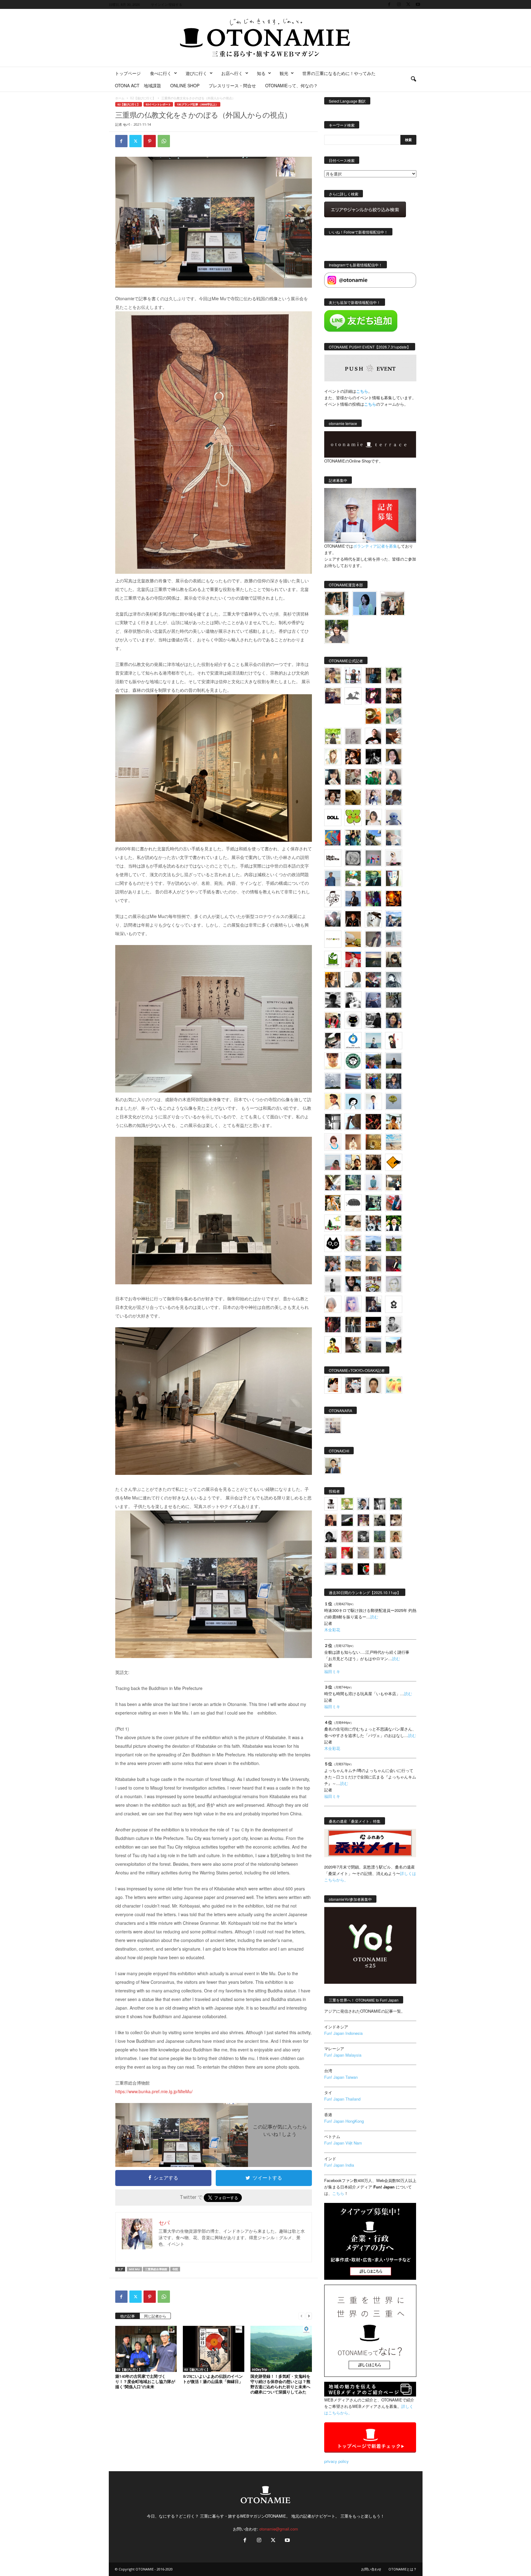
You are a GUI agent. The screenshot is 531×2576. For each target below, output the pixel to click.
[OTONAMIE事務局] (331, 1504)
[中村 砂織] (353, 1264)
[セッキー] (394, 959)
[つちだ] (394, 1041)
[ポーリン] (353, 1325)
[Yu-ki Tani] (373, 1162)
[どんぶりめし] (347, 1536)
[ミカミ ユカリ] (333, 1385)
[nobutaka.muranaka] (373, 1243)
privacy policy (336, 2461)
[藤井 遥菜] (394, 1101)
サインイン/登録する (167, 4)
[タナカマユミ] (394, 817)
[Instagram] (399, 4)
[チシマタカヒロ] (373, 939)
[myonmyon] (333, 1061)
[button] (413, 79)
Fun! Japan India (339, 2165)
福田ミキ (332, 1671)
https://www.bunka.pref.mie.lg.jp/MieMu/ (154, 2091)
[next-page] (309, 2316)
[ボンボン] (363, 1520)
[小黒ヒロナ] (333, 736)
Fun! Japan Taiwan (341, 2077)
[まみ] (331, 1520)
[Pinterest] (150, 141)
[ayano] (373, 1223)
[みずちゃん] (333, 1223)
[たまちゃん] (394, 1081)
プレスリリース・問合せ (232, 85)
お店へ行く (232, 73)
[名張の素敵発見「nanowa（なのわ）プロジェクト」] (333, 939)
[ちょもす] (394, 1162)
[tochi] (373, 919)
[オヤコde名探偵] (333, 1325)
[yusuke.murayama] (337, 603)
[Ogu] (363, 1504)
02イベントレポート (158, 104)
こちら (370, 404)
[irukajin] (396, 1553)
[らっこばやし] (353, 899)
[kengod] (396, 1520)
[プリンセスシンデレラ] (373, 696)
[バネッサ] (347, 1504)
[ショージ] (333, 1000)
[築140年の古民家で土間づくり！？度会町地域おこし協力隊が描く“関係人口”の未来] (146, 2349)
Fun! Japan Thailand (342, 2099)
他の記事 (128, 2316)
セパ (126, 124)
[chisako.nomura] (353, 1304)
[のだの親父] (363, 1536)
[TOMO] (394, 899)
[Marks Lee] (380, 1520)
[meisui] (373, 1041)
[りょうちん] (353, 980)
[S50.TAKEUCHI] (353, 919)
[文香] (394, 1203)
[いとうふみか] (394, 1345)
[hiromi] (394, 736)
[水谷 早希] (353, 1243)
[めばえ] (373, 1284)
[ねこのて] (396, 1536)
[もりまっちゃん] (373, 817)
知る (261, 73)
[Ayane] (373, 1142)
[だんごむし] (353, 1203)
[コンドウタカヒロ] (394, 1325)
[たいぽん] (373, 1061)
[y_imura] (373, 736)
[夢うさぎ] (394, 1000)
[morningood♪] (380, 1569)
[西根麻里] (394, 777)
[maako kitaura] (353, 1385)
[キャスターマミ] (394, 676)
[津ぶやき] (333, 899)
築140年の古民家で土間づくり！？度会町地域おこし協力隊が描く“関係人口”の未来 (145, 2381)
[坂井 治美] (353, 959)
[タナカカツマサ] (333, 1101)
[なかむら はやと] (353, 1081)
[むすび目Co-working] (373, 1325)
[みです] (394, 1264)
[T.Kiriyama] (373, 1020)
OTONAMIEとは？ (403, 2569)
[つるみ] (353, 1345)
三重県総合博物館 (156, 2269)
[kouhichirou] (347, 1520)
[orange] (394, 716)
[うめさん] (394, 1223)
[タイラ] (333, 1041)
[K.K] (373, 1264)
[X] (408, 4)
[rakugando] (363, 1553)
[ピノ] (373, 1345)
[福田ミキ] (365, 603)
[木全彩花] (394, 939)
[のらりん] (353, 1020)
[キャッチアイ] (333, 1243)
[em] (394, 1304)
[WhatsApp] (164, 141)
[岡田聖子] (333, 676)
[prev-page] (301, 2316)
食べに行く (161, 73)
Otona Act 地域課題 (138, 85)
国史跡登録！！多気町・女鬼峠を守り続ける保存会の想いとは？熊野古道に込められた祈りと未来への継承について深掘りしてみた (280, 2384)
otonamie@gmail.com (279, 2529)
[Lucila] (353, 858)
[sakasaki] (394, 878)
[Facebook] (389, 4)
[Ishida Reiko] (353, 1284)
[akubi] (373, 980)
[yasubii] (373, 878)
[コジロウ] (333, 1466)
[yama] (394, 1142)
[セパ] (373, 797)
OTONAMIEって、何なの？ (291, 85)
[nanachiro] (333, 757)
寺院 (175, 2269)
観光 (284, 73)
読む (374, 1617)
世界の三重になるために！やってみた (339, 73)
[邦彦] (394, 919)
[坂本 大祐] (333, 1425)
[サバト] (373, 899)
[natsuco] (333, 797)
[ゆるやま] (394, 980)
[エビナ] (394, 1183)
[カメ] (373, 1304)
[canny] (373, 959)
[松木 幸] (373, 858)
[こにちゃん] (394, 797)
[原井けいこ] (353, 1101)
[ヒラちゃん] (380, 1553)
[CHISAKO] (394, 1020)
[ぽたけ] (353, 838)
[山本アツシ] (333, 858)
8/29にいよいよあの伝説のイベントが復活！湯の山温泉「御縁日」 (213, 2379)
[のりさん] (333, 1081)
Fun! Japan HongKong (344, 2121)
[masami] (353, 1142)
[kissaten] (353, 1061)
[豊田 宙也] (380, 1536)
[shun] (373, 757)
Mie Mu (134, 2269)
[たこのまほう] (333, 838)
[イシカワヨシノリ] (333, 878)
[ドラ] (347, 1569)
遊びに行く (196, 73)
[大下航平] (394, 1061)
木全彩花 (332, 1630)
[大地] (347, 1553)
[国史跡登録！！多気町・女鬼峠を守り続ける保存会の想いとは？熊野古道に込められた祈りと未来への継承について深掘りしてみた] (281, 2349)
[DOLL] (333, 817)
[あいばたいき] (333, 1203)
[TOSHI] (394, 757)
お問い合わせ (371, 2569)
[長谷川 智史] (394, 1284)
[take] (331, 1569)
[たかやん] (353, 797)
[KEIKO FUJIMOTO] (333, 1142)
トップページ (128, 73)
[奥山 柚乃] (333, 1304)
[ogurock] (353, 757)
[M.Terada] (394, 1243)
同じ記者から (155, 2316)
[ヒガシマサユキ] (373, 1385)
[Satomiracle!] (353, 1183)
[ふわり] (353, 1122)
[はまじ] (373, 676)
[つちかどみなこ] (333, 777)
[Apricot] (394, 1385)
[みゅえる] (394, 1122)
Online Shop (185, 85)
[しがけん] (333, 1264)
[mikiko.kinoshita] (333, 959)
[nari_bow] (393, 603)
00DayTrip (260, 2369)
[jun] (373, 777)
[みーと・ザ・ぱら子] (353, 817)
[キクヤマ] (353, 1223)
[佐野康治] (353, 676)
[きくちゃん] (353, 878)
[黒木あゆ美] (394, 858)
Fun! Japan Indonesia (343, 2033)
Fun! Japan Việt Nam (343, 2143)
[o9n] (333, 1284)
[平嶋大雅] (373, 1081)
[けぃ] (353, 777)
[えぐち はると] (373, 838)
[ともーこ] (337, 631)
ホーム (120, 98)
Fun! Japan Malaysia (343, 2055)
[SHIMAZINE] (353, 696)
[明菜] (333, 1183)
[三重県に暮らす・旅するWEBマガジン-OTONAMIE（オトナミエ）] (265, 38)
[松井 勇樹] (394, 696)
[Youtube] (418, 4)
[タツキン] (353, 939)
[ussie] (373, 1122)
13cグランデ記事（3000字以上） (197, 104)
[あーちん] (373, 1000)
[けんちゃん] (396, 1504)
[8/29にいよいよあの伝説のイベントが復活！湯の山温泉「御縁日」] (214, 2349)
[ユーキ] (373, 1101)
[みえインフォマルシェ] (353, 1041)
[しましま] (353, 1162)
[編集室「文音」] (373, 1203)
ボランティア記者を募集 (375, 546)
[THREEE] (363, 1569)
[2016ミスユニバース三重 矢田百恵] (373, 1183)
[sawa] (394, 838)
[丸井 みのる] (333, 1162)
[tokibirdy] (333, 980)
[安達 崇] (353, 1000)
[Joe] (333, 919)
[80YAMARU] (333, 1345)
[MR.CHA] (333, 1122)
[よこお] (331, 1553)
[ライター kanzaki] (373, 716)
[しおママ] (353, 736)
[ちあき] (333, 1020)
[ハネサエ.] (333, 696)
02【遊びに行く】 (143, 98)
